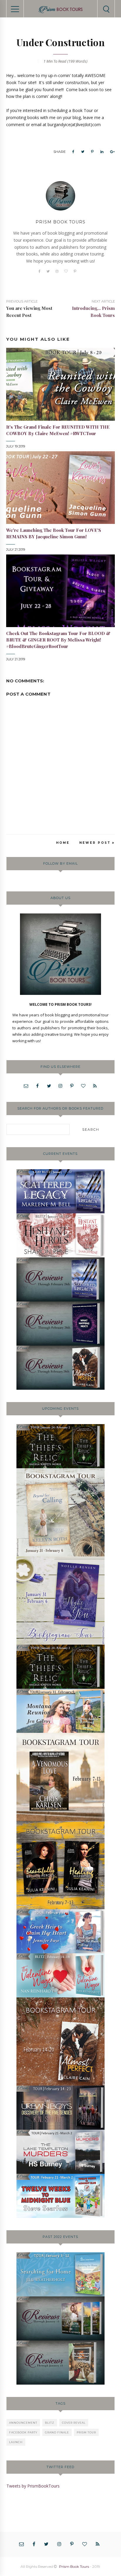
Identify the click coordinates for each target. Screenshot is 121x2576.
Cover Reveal (74, 2423)
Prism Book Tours (74, 2566)
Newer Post (95, 843)
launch (16, 2442)
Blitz (50, 2423)
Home (63, 843)
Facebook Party (23, 2432)
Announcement (23, 2423)
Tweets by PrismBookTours (33, 2486)
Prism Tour (86, 2432)
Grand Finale (57, 2432)
